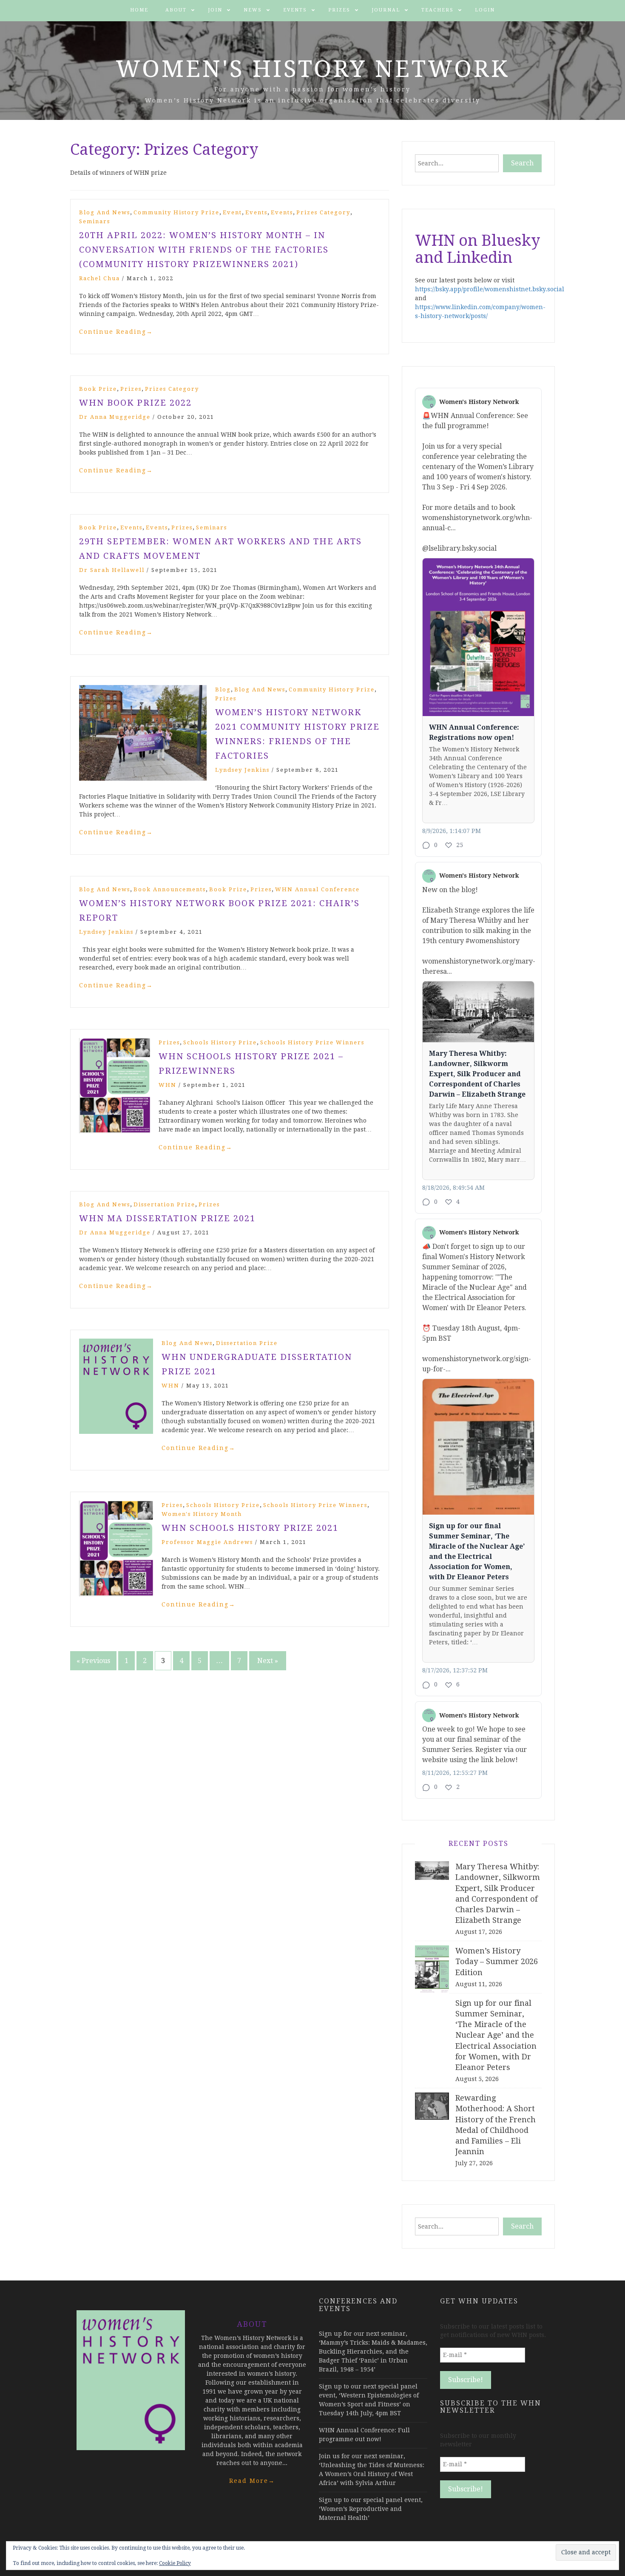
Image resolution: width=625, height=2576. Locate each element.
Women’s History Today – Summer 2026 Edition (497, 1961)
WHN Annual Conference (317, 889)
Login (485, 10)
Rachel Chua (99, 278)
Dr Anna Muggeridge (115, 417)
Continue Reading (116, 332)
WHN (168, 1085)
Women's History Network (313, 69)
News (253, 10)
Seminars (95, 221)
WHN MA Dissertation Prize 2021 (167, 1218)
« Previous (93, 1661)
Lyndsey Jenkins (242, 770)
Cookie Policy (175, 2563)
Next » (268, 1661)
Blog (223, 689)
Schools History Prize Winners (312, 1042)
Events (295, 10)
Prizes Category (323, 212)
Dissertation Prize (164, 1204)
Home (139, 10)
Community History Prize (176, 212)
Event (232, 212)
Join (215, 10)
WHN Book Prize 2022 (135, 403)
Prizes (339, 10)
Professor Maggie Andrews (207, 1542)
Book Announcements (170, 889)
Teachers (437, 10)
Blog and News (105, 212)
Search (522, 163)
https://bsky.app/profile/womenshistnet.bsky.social (490, 289)
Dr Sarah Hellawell (112, 570)
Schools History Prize (220, 1042)
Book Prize (98, 389)
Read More (252, 2481)
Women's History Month (202, 1514)
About (176, 10)
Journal (386, 10)
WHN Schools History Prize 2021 (250, 1528)
